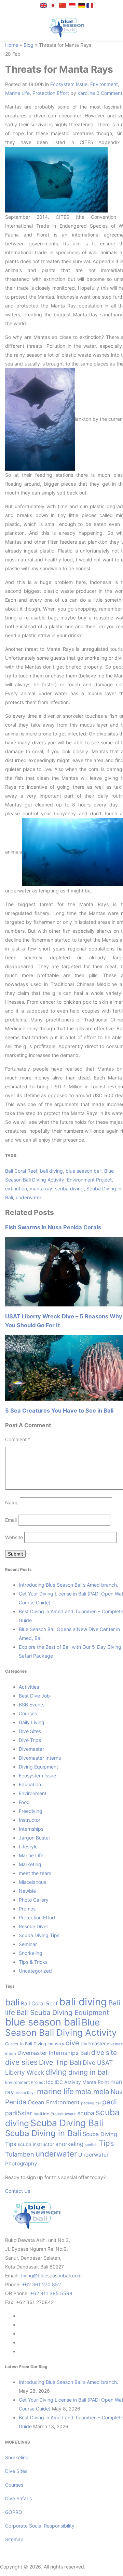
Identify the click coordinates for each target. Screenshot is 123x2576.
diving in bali (89, 2072)
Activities (29, 1687)
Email (11, 1520)
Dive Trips (30, 1740)
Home (12, 45)
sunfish (91, 2145)
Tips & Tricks (33, 1962)
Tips (106, 2143)
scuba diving (69, 1189)
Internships (31, 1829)
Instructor (30, 1820)
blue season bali (84, 1171)
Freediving (31, 1811)
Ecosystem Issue (69, 84)
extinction (16, 1189)
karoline (86, 93)
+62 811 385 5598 (51, 2293)
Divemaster (31, 1749)
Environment (104, 84)
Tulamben (20, 2154)
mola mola (92, 2092)
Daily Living (32, 1722)
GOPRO (14, 2512)
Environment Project (89, 1180)
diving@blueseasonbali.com (51, 2276)
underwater (29, 1197)
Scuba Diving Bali (67, 2123)
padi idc (41, 2114)
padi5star (19, 2113)
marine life (55, 2091)
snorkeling (69, 2144)
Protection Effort (51, 93)
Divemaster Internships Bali (54, 2053)
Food (24, 1802)
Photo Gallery (34, 1900)
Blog (29, 45)
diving (56, 2072)
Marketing (30, 1864)
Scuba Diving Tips (39, 1935)
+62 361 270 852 (41, 2284)
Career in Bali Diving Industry (35, 2044)
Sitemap (14, 2539)
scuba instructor (36, 2144)
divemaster (93, 2043)
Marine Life (17, 93)
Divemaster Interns (40, 1758)
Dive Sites (30, 1731)
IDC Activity (68, 2082)
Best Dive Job (34, 1696)
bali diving (51, 1171)
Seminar (28, 1944)
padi (110, 2102)
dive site (104, 2053)
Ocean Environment (54, 2102)
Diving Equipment (38, 1767)
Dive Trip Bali (60, 2062)
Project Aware (63, 2114)
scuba (86, 2113)
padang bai (91, 2103)
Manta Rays (25, 2093)
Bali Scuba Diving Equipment (63, 2013)
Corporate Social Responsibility (40, 2526)
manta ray (41, 1189)
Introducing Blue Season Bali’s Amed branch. (69, 1585)
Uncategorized (35, 1971)
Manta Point (96, 2082)
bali (12, 2002)
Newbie (27, 1891)
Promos (27, 1909)
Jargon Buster (35, 1838)
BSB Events (32, 1705)
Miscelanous (32, 1882)
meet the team (35, 1873)
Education (30, 1784)
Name (12, 1502)
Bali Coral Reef (21, 1171)
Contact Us (18, 2191)
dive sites (21, 2062)
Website (14, 1537)
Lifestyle (28, 1847)
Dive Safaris (18, 2498)
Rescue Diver (33, 1926)
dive (72, 2043)
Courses (28, 1713)
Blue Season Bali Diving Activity (61, 2027)
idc (50, 2082)
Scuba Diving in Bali (43, 2133)
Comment (18, 1439)
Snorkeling (31, 1953)
